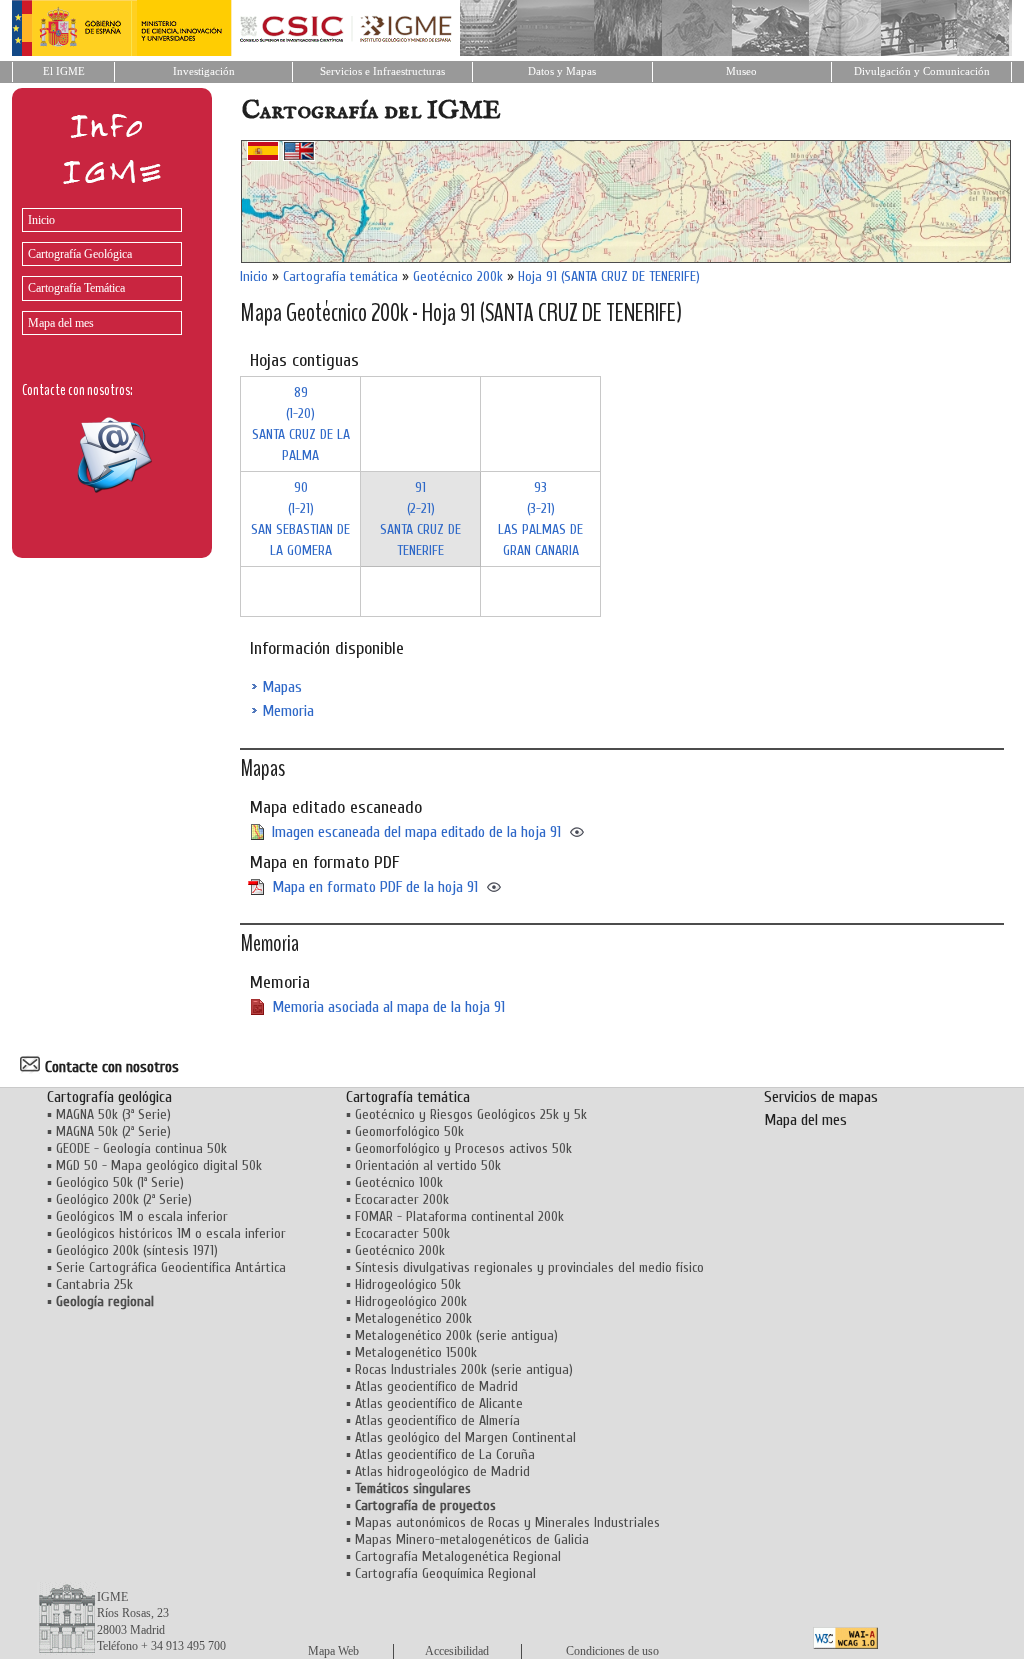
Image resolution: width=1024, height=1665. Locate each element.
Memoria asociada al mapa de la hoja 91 (388, 1007)
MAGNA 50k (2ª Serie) (113, 1131)
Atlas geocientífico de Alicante (439, 1403)
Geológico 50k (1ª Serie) (120, 1182)
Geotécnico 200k (458, 276)
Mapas (282, 687)
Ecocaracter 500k (402, 1233)
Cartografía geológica (109, 1097)
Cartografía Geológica (80, 254)
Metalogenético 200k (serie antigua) (456, 1335)
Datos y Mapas (562, 71)
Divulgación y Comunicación (922, 71)
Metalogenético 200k (413, 1318)
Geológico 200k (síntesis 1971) (137, 1250)
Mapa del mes (61, 323)
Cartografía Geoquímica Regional (445, 1573)
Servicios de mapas (821, 1097)
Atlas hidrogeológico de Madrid (442, 1471)
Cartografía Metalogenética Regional (458, 1556)
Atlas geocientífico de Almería (437, 1420)
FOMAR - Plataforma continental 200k (459, 1216)
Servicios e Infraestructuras (382, 71)
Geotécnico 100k (399, 1182)
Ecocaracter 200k (402, 1199)
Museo (741, 71)
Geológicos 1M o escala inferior (142, 1216)
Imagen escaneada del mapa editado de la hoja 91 (416, 832)
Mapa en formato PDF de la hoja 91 (375, 887)
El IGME (64, 71)
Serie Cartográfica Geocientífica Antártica (171, 1267)
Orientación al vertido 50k (428, 1165)
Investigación (204, 71)
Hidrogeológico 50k (408, 1284)
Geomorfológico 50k (409, 1131)
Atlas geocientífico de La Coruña (445, 1454)
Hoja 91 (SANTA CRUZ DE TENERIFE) (609, 276)
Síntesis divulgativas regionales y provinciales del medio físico (529, 1267)
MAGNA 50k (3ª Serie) (113, 1114)
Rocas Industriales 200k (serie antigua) (464, 1369)
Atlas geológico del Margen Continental (465, 1437)
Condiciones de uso (612, 1651)
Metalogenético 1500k (416, 1352)
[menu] (97, 266)
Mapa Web (333, 1651)
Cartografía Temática (76, 288)
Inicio (41, 220)
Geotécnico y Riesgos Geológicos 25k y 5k (471, 1114)
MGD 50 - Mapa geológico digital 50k (159, 1165)
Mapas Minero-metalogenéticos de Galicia (472, 1539)
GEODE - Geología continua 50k (141, 1148)
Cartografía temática (340, 276)
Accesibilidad (457, 1651)
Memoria (288, 711)
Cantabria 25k (94, 1284)
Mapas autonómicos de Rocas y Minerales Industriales (507, 1522)
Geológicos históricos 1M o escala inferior (171, 1233)
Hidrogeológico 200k (411, 1301)
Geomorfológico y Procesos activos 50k (463, 1148)
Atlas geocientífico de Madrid (436, 1386)
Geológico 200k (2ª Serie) (124, 1199)
